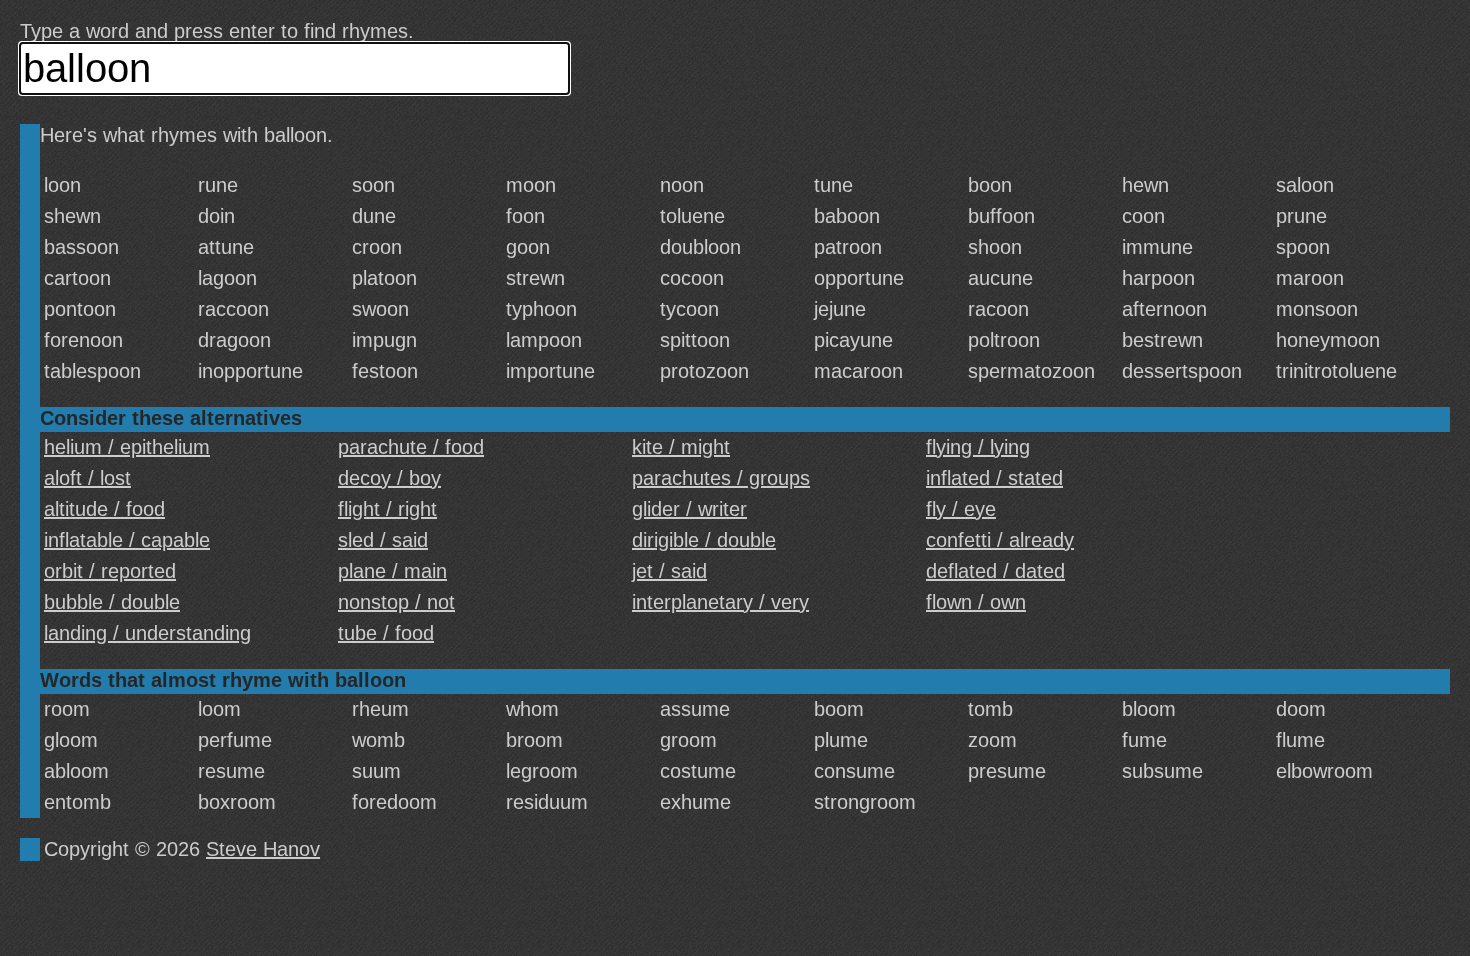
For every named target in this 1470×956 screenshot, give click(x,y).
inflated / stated (994, 478)
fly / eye (961, 509)
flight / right (387, 509)
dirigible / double (704, 540)
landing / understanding (147, 633)
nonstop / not (396, 602)
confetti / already (1000, 540)
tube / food (386, 633)
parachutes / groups (721, 478)
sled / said (383, 540)
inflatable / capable (127, 540)
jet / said (669, 571)
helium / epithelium (127, 447)
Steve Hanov (263, 849)
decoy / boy (389, 478)
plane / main (392, 571)
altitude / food (104, 509)
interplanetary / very (720, 602)
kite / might (681, 447)
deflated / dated (995, 571)
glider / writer (689, 509)
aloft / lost (87, 478)
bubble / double (112, 602)
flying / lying (978, 447)
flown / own (976, 602)
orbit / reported (110, 571)
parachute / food (411, 447)
